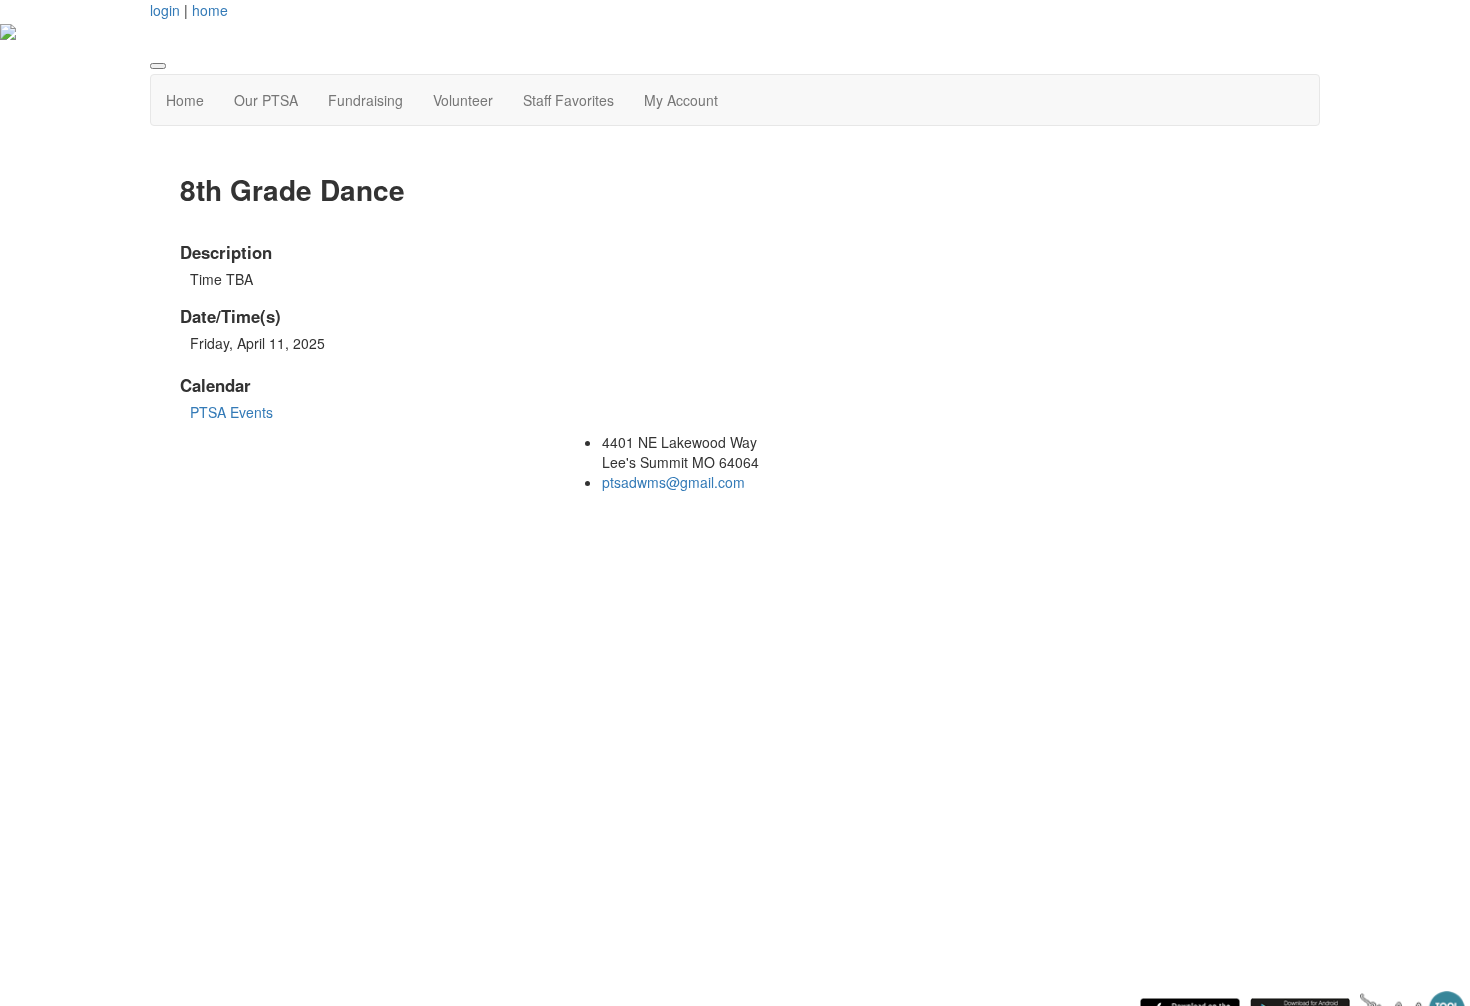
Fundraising (365, 100)
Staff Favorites (568, 100)
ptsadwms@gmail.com (673, 482)
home (210, 10)
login (165, 10)
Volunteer (463, 100)
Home (185, 100)
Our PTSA (266, 100)
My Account (681, 100)
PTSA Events (231, 412)
